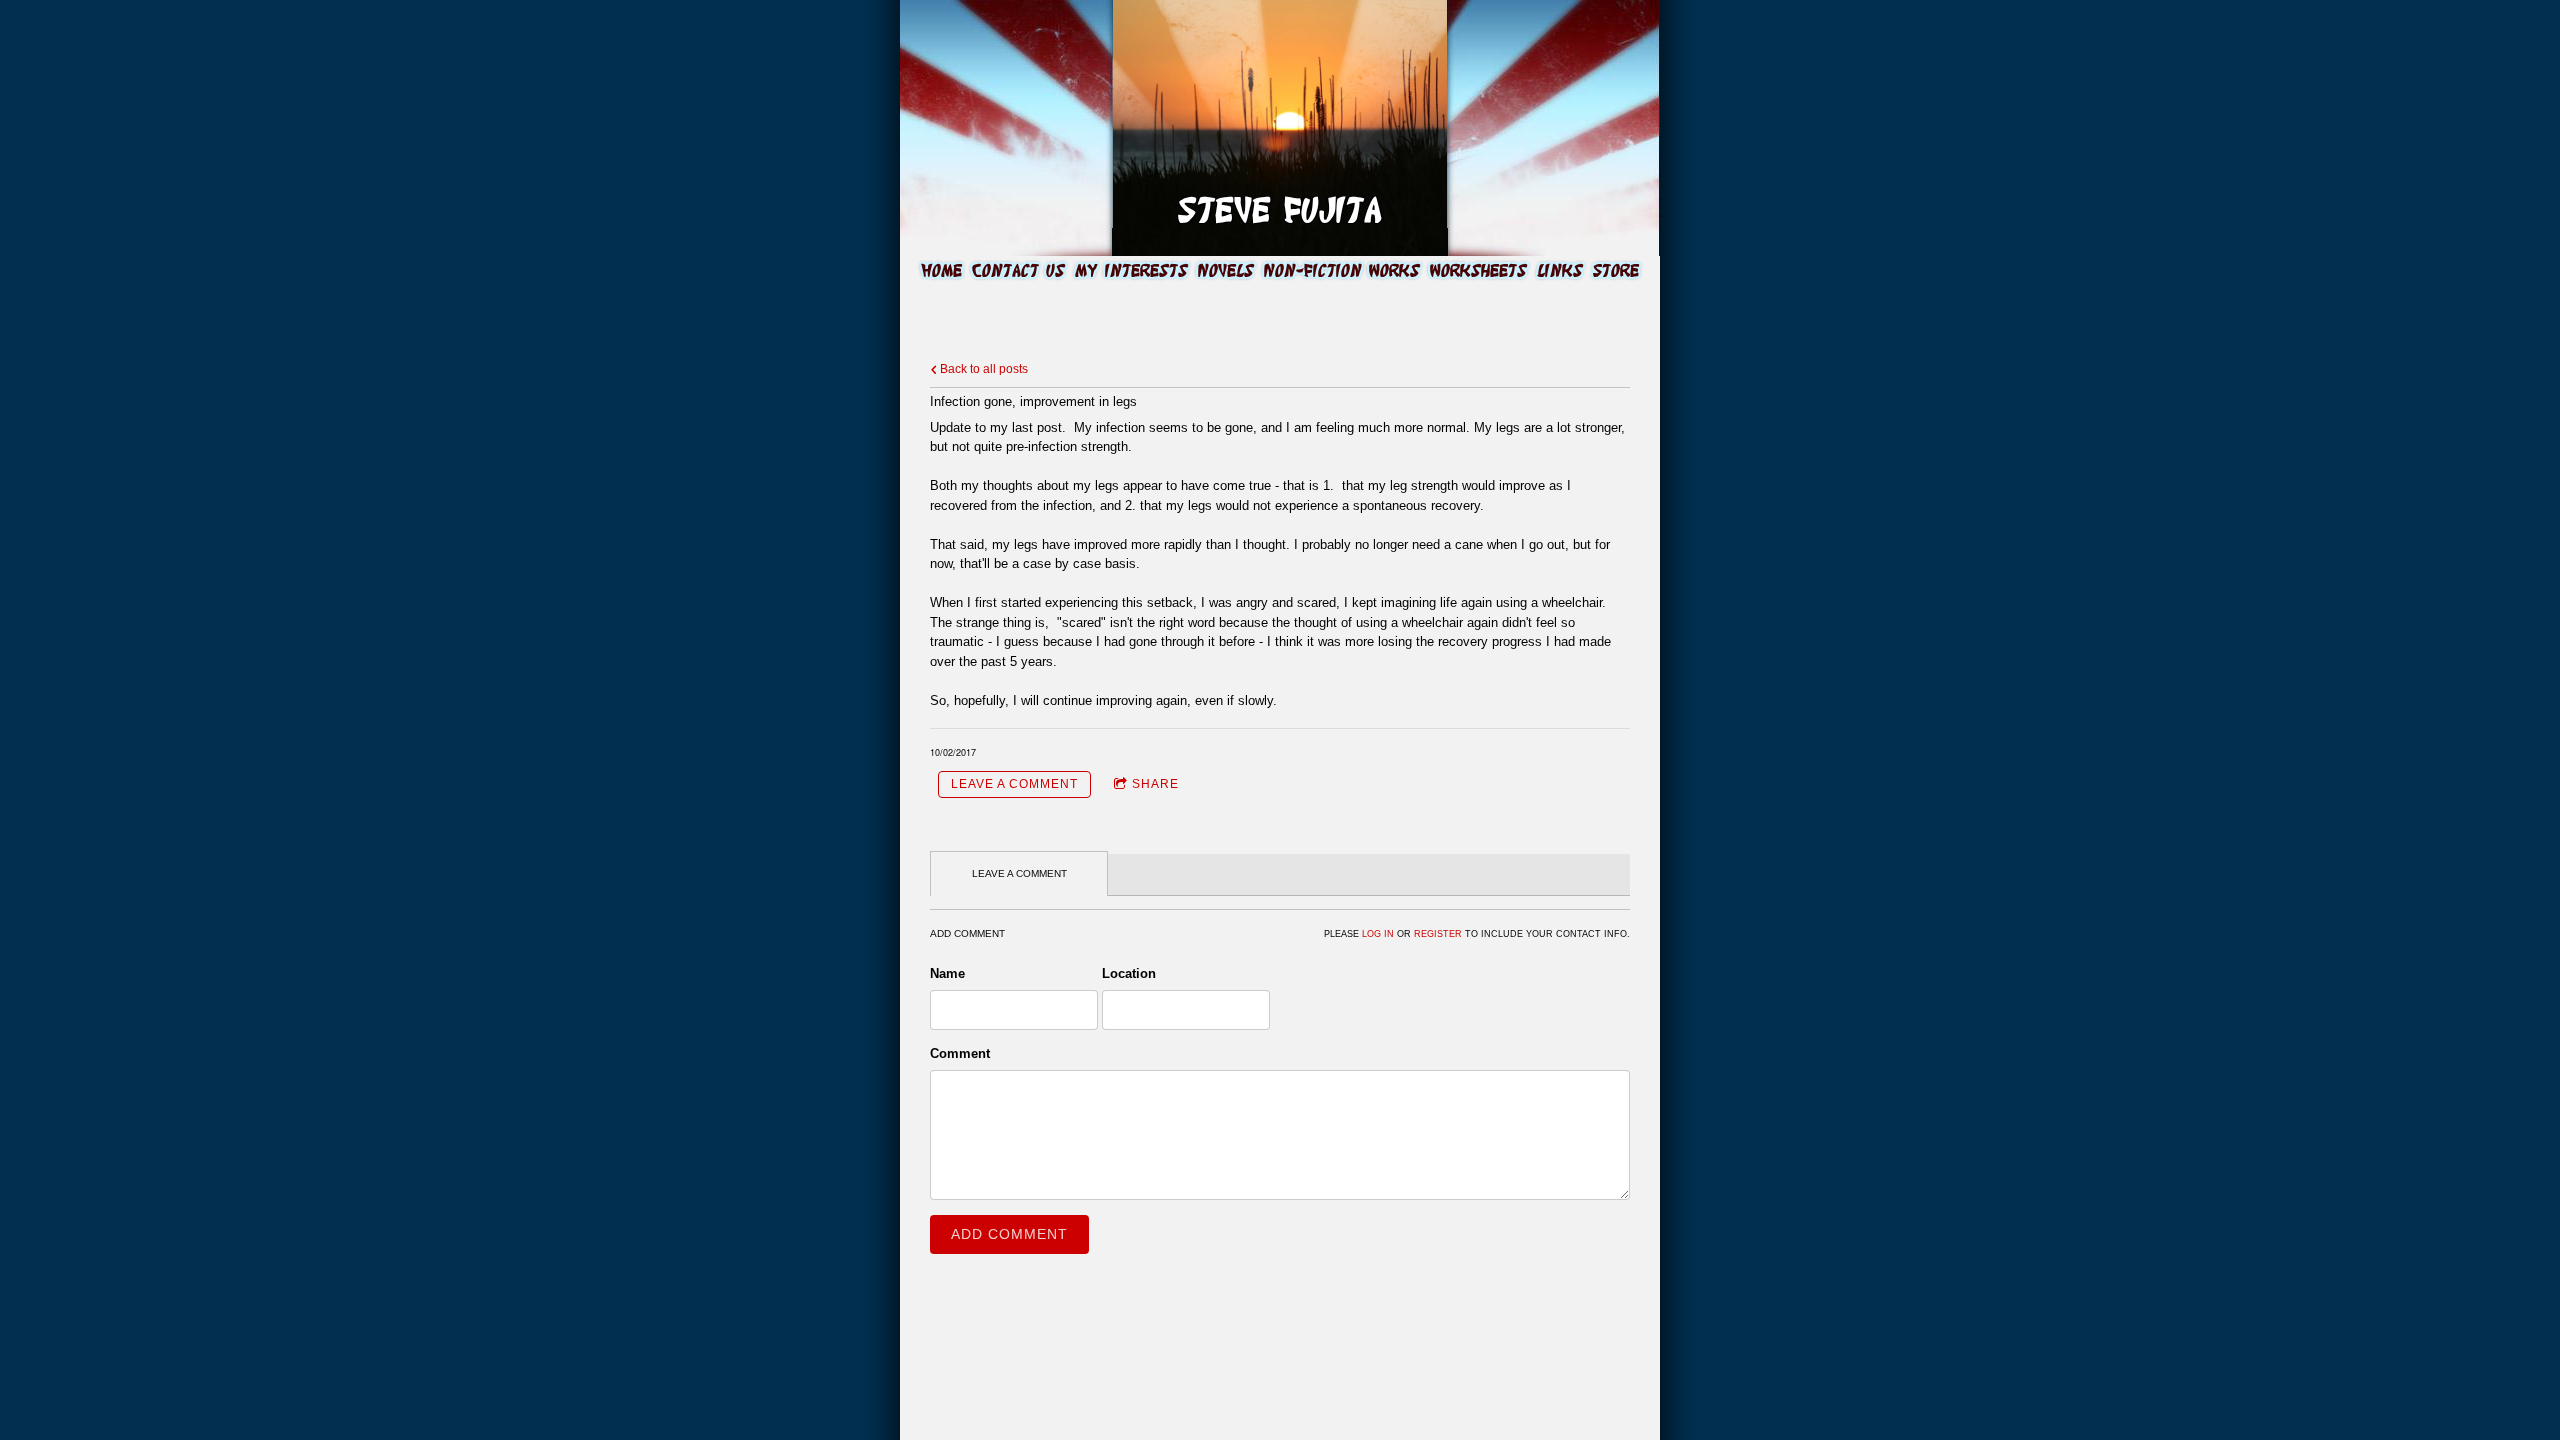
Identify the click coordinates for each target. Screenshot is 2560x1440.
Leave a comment (1014, 784)
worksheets (1478, 270)
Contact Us (1018, 270)
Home (941, 270)
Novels (1226, 270)
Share (1155, 784)
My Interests (1131, 270)
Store (1616, 270)
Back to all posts (982, 368)
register (1438, 934)
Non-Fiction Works (1342, 270)
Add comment (1009, 1234)
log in (1378, 934)
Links (1560, 270)
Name (947, 973)
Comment (960, 1053)
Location (1129, 973)
